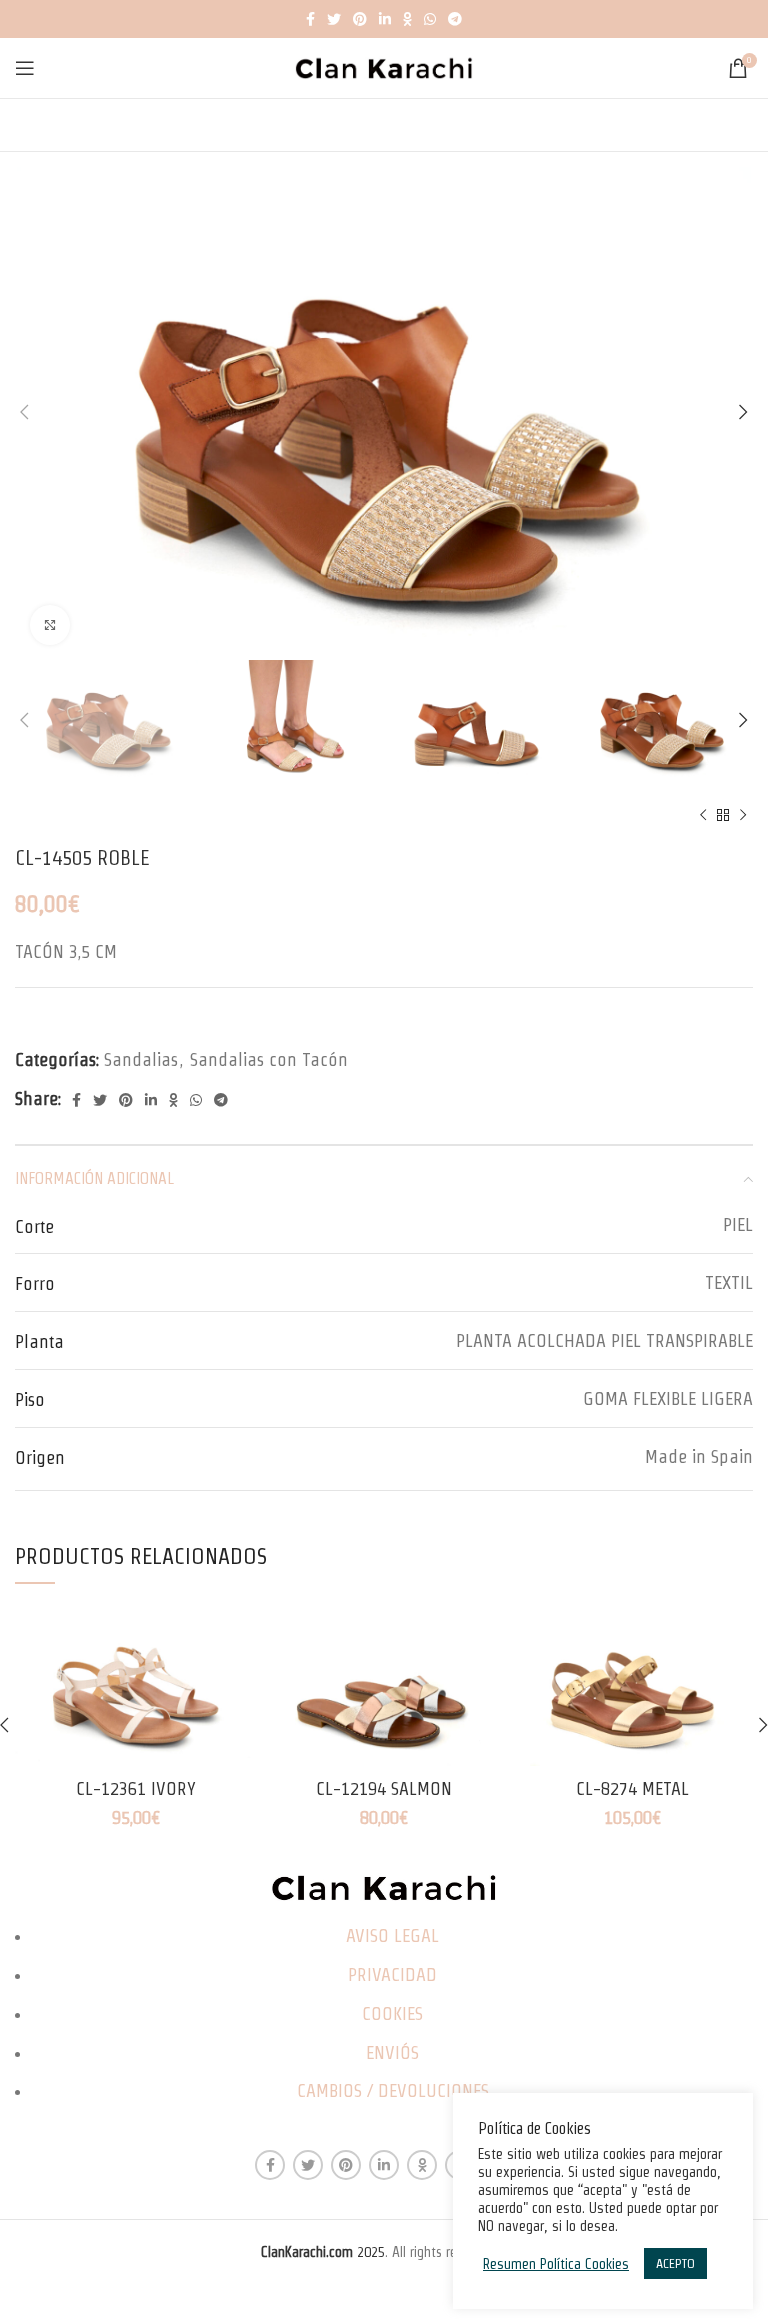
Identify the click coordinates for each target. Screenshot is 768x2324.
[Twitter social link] (334, 19)
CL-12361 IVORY (136, 1788)
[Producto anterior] (703, 816)
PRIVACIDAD (392, 1974)
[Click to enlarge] (50, 625)
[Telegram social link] (455, 19)
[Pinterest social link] (360, 19)
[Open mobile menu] (25, 68)
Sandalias (141, 1059)
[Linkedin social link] (385, 19)
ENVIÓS (392, 2052)
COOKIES (392, 2013)
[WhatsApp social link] (430, 19)
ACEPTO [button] (675, 2263)
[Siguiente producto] (743, 816)
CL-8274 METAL (632, 1788)
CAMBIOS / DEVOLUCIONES (393, 2090)
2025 (323, 2252)
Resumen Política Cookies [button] (556, 2264)
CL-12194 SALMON (384, 1788)
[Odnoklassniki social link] (407, 19)
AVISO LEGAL (392, 1935)
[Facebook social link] (310, 19)
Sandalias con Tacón (269, 1059)
